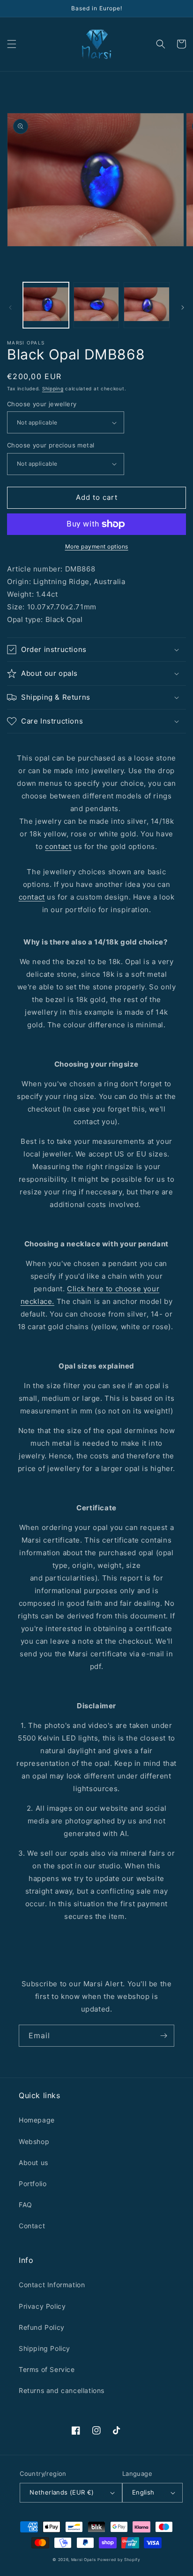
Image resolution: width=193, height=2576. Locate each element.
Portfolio (33, 2184)
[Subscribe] (163, 2036)
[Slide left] (10, 307)
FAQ (26, 2205)
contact (58, 846)
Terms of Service (47, 2369)
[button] (12, 44)
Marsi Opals (84, 2560)
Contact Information (52, 2285)
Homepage (37, 2120)
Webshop (34, 2141)
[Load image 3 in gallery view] (147, 305)
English (143, 2492)
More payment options (97, 546)
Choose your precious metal (51, 445)
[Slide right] (183, 307)
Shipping (53, 388)
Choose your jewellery (42, 404)
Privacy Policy (42, 2306)
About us (33, 2163)
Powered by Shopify (119, 2560)
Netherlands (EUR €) (62, 2492)
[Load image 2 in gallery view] (96, 305)
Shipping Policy (45, 2348)
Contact (32, 2226)
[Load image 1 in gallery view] (46, 305)
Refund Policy (42, 2327)
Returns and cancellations (62, 2390)
